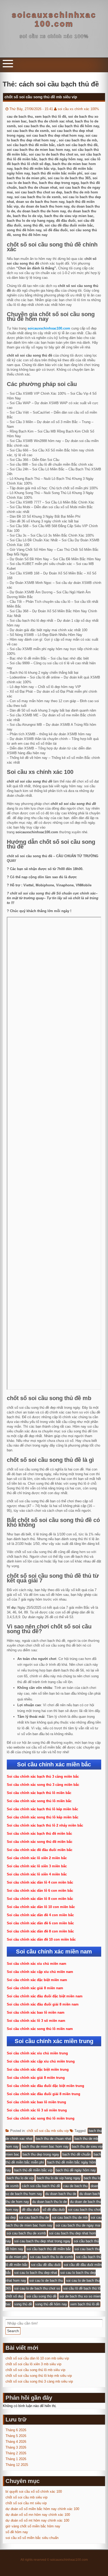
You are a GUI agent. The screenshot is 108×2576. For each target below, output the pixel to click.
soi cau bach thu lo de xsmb (51, 2257)
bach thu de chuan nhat (53, 2139)
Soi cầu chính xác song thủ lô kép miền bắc (43, 1817)
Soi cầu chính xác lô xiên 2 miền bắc (37, 1858)
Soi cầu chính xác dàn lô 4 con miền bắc (40, 1882)
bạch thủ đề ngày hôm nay (76, 2170)
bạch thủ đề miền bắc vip (33, 2170)
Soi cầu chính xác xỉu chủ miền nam (37, 1964)
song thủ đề (23, 2304)
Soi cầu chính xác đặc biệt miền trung (38, 2069)
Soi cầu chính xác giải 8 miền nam (35, 1988)
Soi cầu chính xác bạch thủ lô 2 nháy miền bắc (45, 1825)
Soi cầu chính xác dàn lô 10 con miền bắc (41, 1907)
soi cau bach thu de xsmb (26, 2233)
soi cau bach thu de (34, 2217)
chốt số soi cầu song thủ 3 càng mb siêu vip (39, 2381)
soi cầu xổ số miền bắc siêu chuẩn (32, 2538)
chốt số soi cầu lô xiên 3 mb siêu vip (33, 2364)
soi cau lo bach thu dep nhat (36, 2273)
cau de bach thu (75, 2186)
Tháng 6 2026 (16, 2430)
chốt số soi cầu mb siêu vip (48, 2131)
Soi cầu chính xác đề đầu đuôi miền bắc (40, 1850)
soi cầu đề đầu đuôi (46, 2265)
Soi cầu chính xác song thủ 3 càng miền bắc (43, 1785)
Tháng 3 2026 (16, 2447)
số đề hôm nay (17, 2532)
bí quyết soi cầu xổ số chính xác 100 (34, 2492)
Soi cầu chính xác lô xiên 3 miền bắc (37, 1866)
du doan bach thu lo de (50, 2202)
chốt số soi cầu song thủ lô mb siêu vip (35, 2370)
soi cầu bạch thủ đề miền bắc (49, 2249)
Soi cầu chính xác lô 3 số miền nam (36, 2021)
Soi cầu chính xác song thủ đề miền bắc (40, 1842)
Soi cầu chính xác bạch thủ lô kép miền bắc (42, 1809)
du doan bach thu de (61, 2194)
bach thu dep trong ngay (41, 2154)
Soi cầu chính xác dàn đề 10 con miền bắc (41, 1939)
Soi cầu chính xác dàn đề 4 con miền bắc (40, 1915)
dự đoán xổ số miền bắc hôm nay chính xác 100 (42, 2509)
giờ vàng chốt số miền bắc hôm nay (33, 2526)
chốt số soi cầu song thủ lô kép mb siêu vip (39, 2376)
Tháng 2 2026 (16, 2453)
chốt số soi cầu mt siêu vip (26, 2503)
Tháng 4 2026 (16, 2442)
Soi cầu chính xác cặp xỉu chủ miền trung (41, 2061)
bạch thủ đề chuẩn (76, 2154)
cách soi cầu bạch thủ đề (41, 2186)
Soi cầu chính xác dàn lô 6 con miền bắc (40, 1891)
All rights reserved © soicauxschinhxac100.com (54, 2560)
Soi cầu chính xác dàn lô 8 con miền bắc (40, 1899)
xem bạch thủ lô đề (85, 2304)
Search (13, 2331)
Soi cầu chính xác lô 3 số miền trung (37, 2110)
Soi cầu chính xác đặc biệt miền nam (37, 1980)
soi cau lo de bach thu (46, 2281)
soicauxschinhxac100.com (54, 19)
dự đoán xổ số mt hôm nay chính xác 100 (37, 2520)
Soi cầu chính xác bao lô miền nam (36, 2012)
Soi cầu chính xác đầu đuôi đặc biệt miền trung (45, 2086)
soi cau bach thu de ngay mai (78, 2225)
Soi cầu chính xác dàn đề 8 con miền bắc (40, 1931)
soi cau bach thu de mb (70, 2217)
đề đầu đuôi (31, 2210)
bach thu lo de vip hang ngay (59, 2178)
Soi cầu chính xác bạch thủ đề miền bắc (39, 1834)
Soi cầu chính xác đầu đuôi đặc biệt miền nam (45, 1996)
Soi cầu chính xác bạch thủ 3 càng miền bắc (43, 1777)
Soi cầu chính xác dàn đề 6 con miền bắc (40, 1923)
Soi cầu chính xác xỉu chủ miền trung (37, 2053)
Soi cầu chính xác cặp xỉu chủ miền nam (40, 1972)
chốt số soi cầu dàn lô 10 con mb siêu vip (37, 2358)
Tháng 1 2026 (16, 2459)
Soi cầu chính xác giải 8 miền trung (36, 2078)
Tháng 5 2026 (16, 2436)
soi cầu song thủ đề (41, 2296)
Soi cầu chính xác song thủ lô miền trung (41, 2118)
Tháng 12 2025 (17, 2465)
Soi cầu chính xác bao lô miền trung (36, 2102)
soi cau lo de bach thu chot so (37, 2288)
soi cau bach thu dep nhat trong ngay (42, 2241)
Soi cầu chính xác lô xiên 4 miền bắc (37, 1874)
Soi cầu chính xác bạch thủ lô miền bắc (39, 1793)
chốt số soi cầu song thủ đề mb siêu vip (41, 97)
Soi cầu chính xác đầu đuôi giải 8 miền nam (43, 2004)
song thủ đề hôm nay (51, 2304)
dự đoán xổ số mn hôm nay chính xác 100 (38, 2515)
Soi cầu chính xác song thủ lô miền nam (40, 2029)
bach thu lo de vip (20, 2178)
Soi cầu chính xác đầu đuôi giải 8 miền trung (44, 2094)
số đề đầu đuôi (54, 2210)
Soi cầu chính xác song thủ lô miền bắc (39, 1801)
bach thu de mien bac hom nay (45, 2146)
